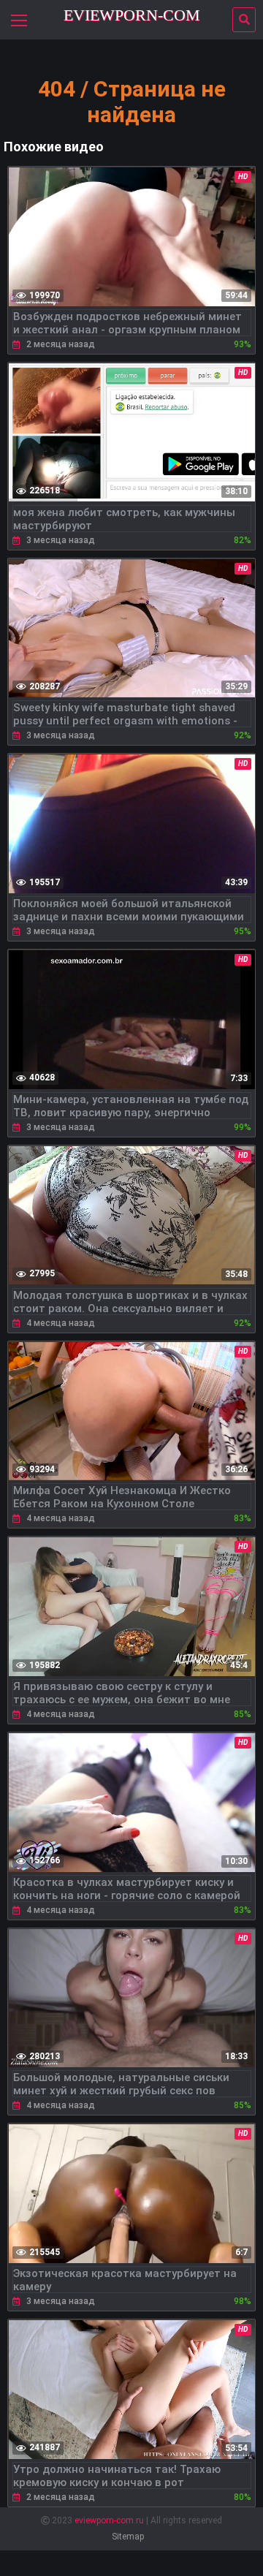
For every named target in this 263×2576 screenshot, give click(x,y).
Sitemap (128, 2537)
